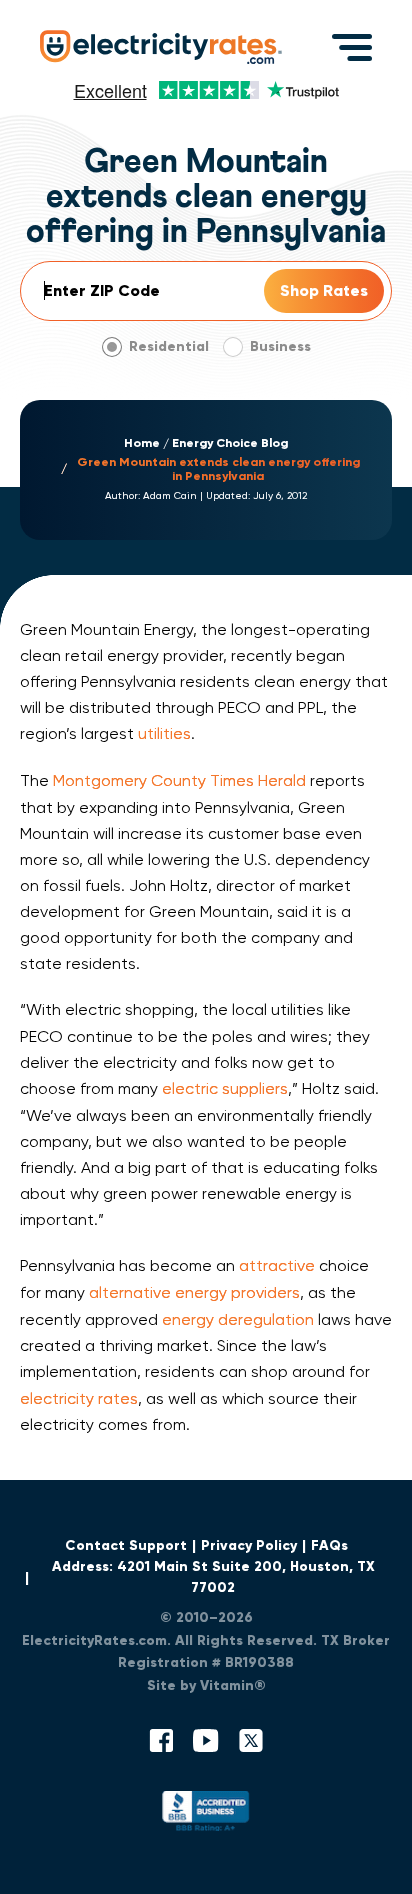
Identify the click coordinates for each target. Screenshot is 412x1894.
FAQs (329, 1545)
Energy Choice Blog (230, 443)
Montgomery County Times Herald (179, 780)
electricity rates (79, 1398)
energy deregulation (238, 1319)
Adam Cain (170, 496)
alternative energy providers (194, 1292)
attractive (277, 1265)
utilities (164, 733)
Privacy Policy (249, 1545)
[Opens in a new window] (206, 1815)
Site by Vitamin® (206, 1685)
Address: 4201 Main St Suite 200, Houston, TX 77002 (213, 1577)
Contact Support (126, 1545)
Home (142, 443)
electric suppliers (225, 1088)
